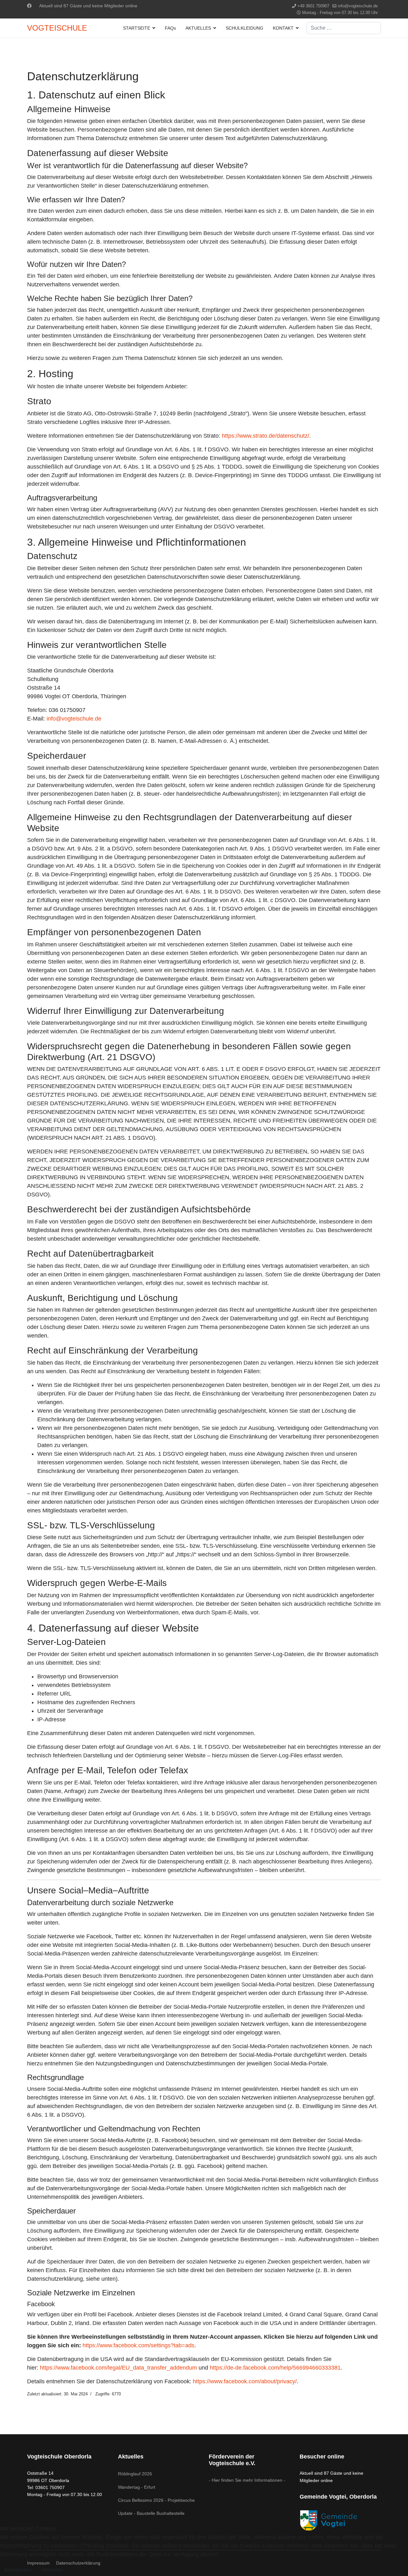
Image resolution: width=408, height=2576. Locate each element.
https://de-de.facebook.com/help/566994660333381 (275, 2368)
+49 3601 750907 (313, 6)
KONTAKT (283, 28)
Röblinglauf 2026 (135, 2474)
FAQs (170, 28)
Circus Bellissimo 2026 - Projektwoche (156, 2500)
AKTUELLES (198, 28)
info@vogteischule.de (358, 6)
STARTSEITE (137, 28)
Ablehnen (52, 2570)
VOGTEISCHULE (57, 28)
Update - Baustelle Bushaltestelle (151, 2513)
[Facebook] (29, 6)
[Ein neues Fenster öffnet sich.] (340, 2520)
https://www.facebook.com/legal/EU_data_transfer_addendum (118, 2368)
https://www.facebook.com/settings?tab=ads (138, 2345)
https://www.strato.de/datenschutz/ (266, 436)
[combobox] (344, 28)
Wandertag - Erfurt (137, 2487)
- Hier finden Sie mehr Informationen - (247, 2480)
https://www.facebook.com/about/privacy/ (245, 2381)
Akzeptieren (18, 2570)
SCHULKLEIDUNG (244, 28)
